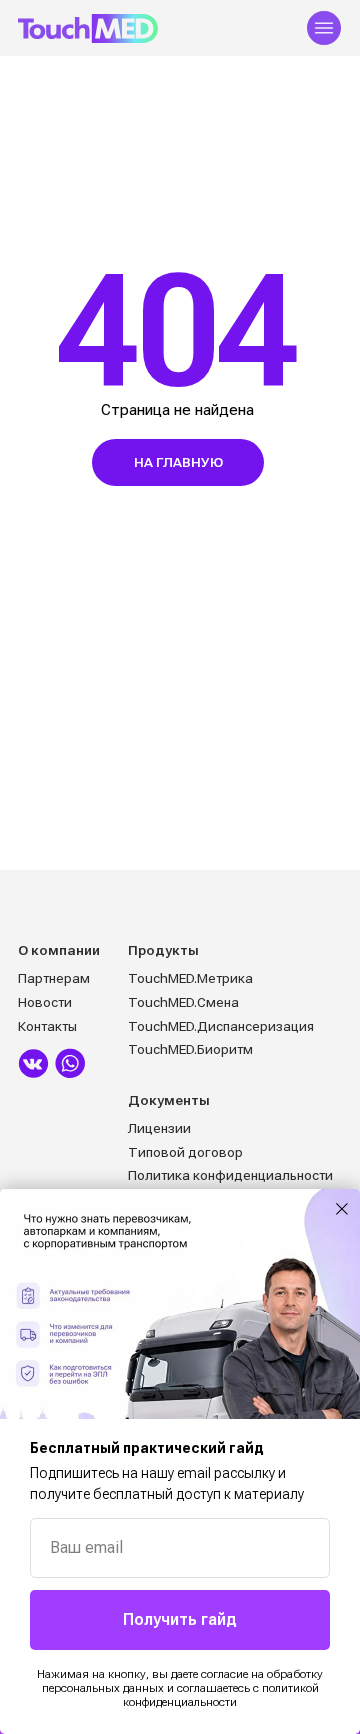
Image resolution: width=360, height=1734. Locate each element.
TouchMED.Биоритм (190, 1049)
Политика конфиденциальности (230, 1175)
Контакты (47, 1026)
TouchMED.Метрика (190, 978)
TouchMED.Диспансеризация (221, 1026)
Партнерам (54, 978)
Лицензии (159, 1128)
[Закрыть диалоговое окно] (342, 1209)
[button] (324, 28)
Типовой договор (185, 1152)
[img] (33, 1063)
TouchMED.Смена (183, 1002)
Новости (45, 1002)
